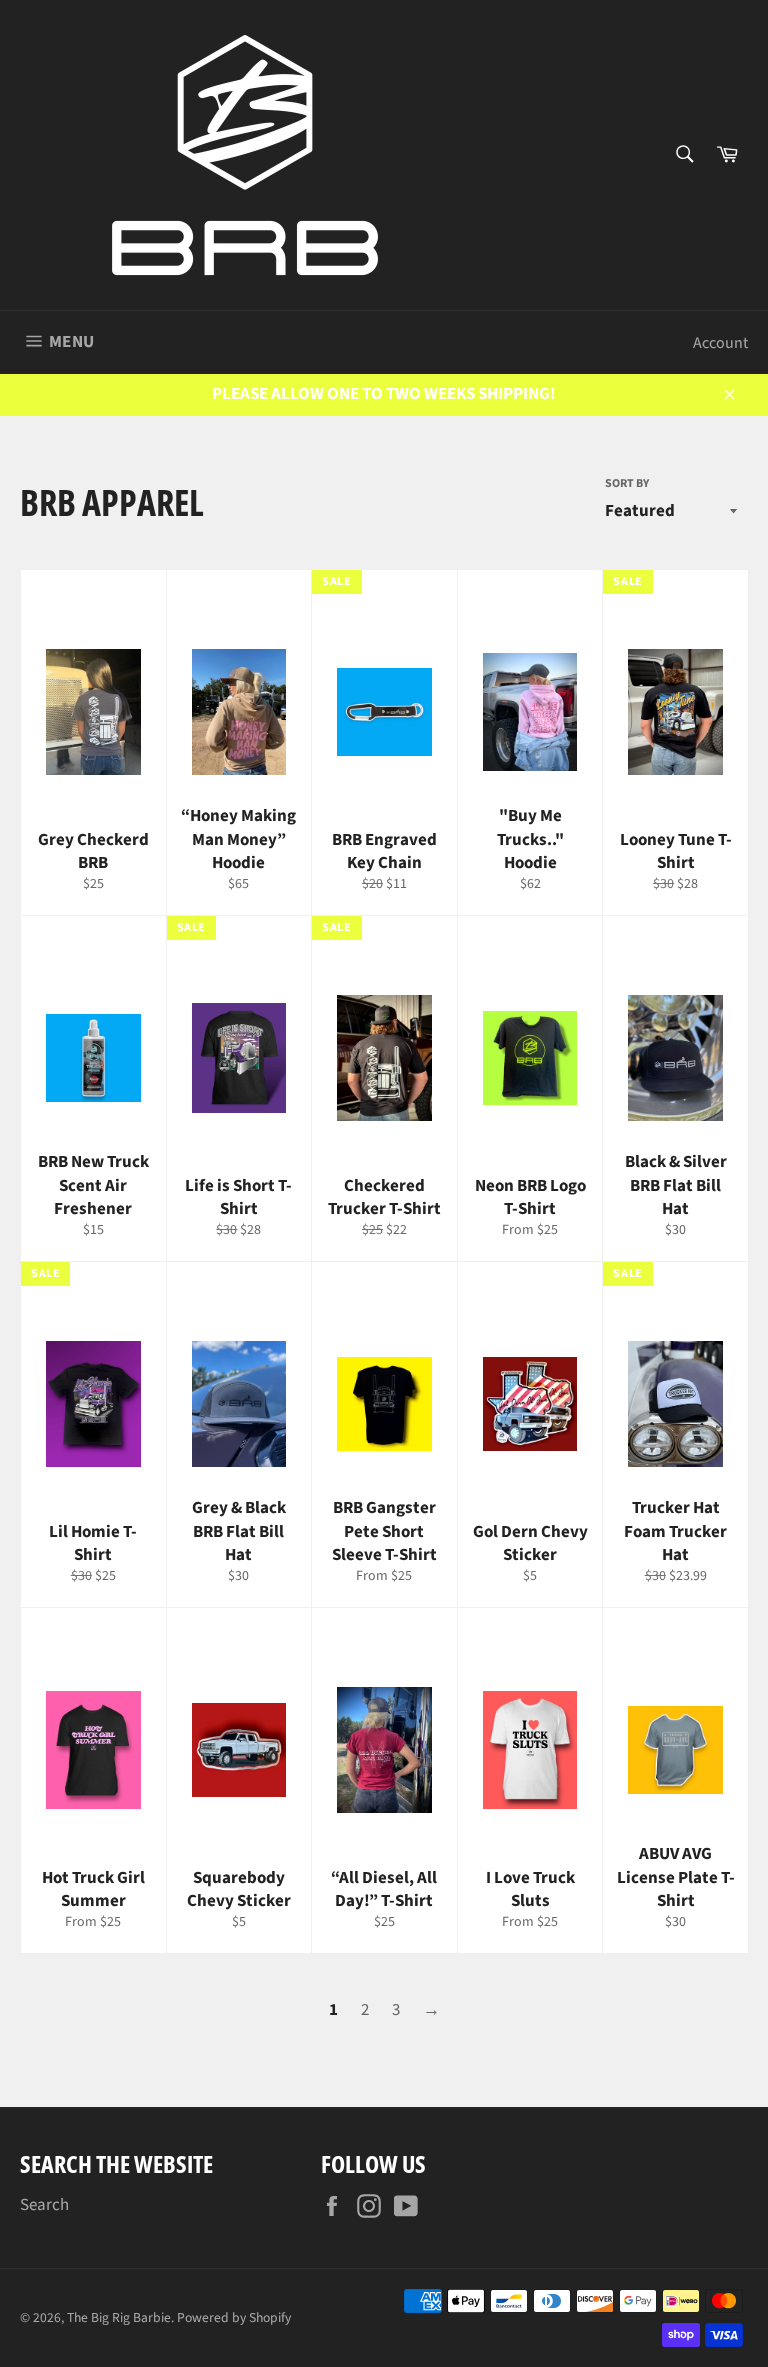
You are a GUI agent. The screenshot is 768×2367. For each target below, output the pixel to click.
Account (720, 343)
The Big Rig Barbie (119, 2317)
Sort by (627, 484)
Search (44, 2205)
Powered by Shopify (234, 2317)
